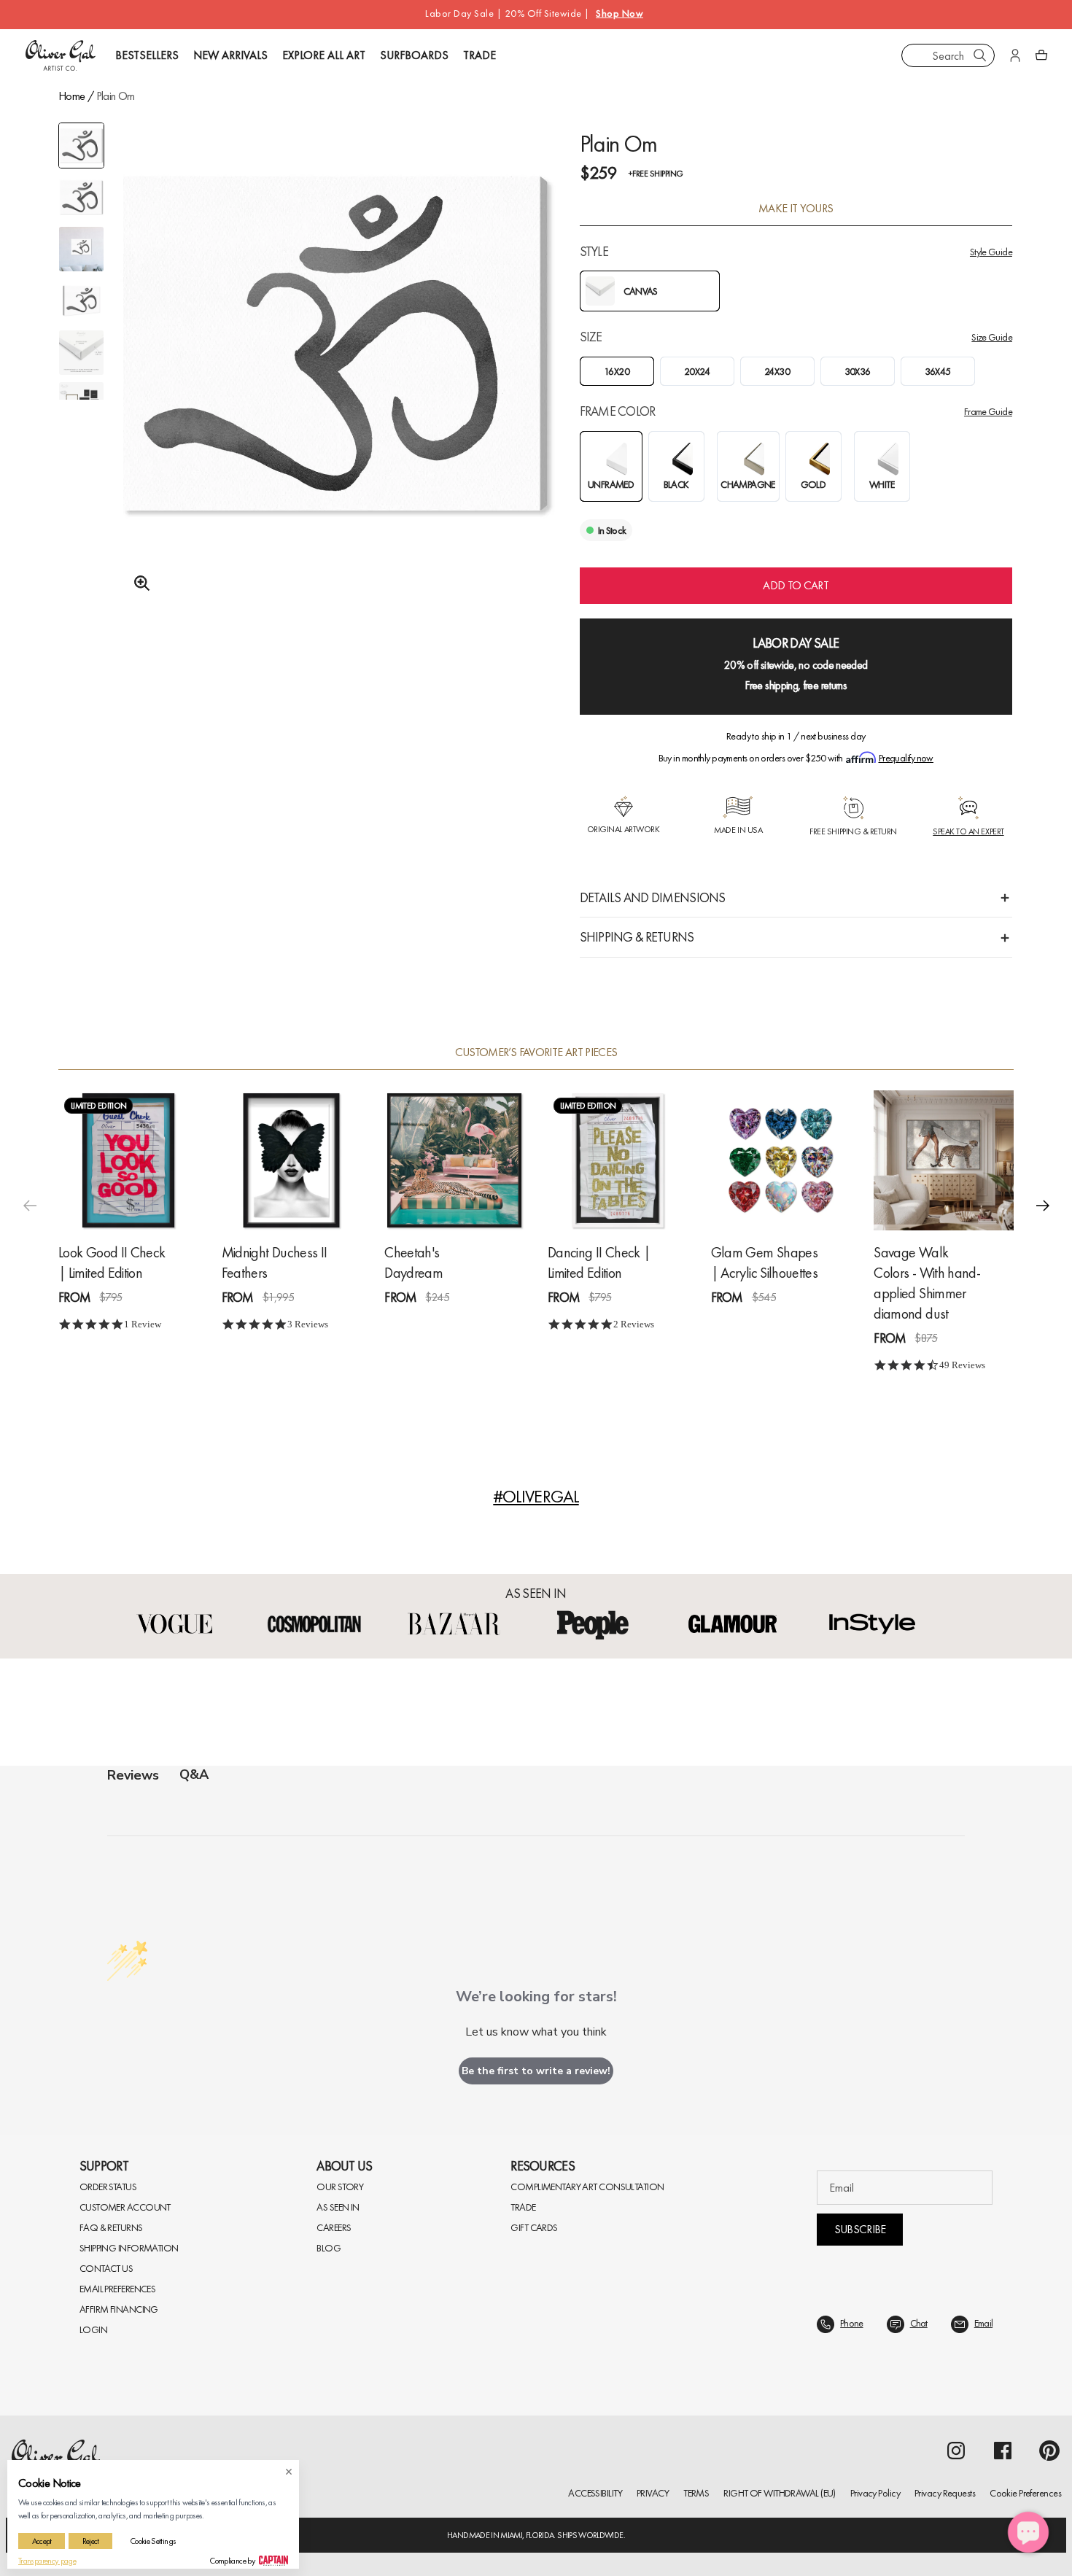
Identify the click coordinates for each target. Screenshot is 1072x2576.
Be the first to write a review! (536, 2071)
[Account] (1015, 55)
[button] (1043, 1206)
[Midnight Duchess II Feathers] (292, 1160)
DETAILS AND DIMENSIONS (653, 897)
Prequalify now (906, 758)
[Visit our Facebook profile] (1003, 2451)
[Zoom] (138, 583)
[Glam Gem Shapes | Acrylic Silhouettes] (781, 1160)
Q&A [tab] (194, 1774)
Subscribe (860, 2229)
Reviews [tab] (133, 1775)
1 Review (143, 1323)
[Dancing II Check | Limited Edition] (618, 1160)
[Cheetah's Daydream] (454, 1160)
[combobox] (948, 55)
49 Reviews (962, 1364)
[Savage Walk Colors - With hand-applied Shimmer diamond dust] (944, 1160)
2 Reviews (634, 1323)
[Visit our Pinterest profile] (1049, 2451)
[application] (1028, 2532)
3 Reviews (308, 1323)
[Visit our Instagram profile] (956, 2451)
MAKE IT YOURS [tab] (796, 209)
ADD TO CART (796, 585)
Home (71, 96)
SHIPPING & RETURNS (637, 937)
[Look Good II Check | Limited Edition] (128, 1160)
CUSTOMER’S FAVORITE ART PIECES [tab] (536, 1052)
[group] (335, 379)
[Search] (980, 55)
